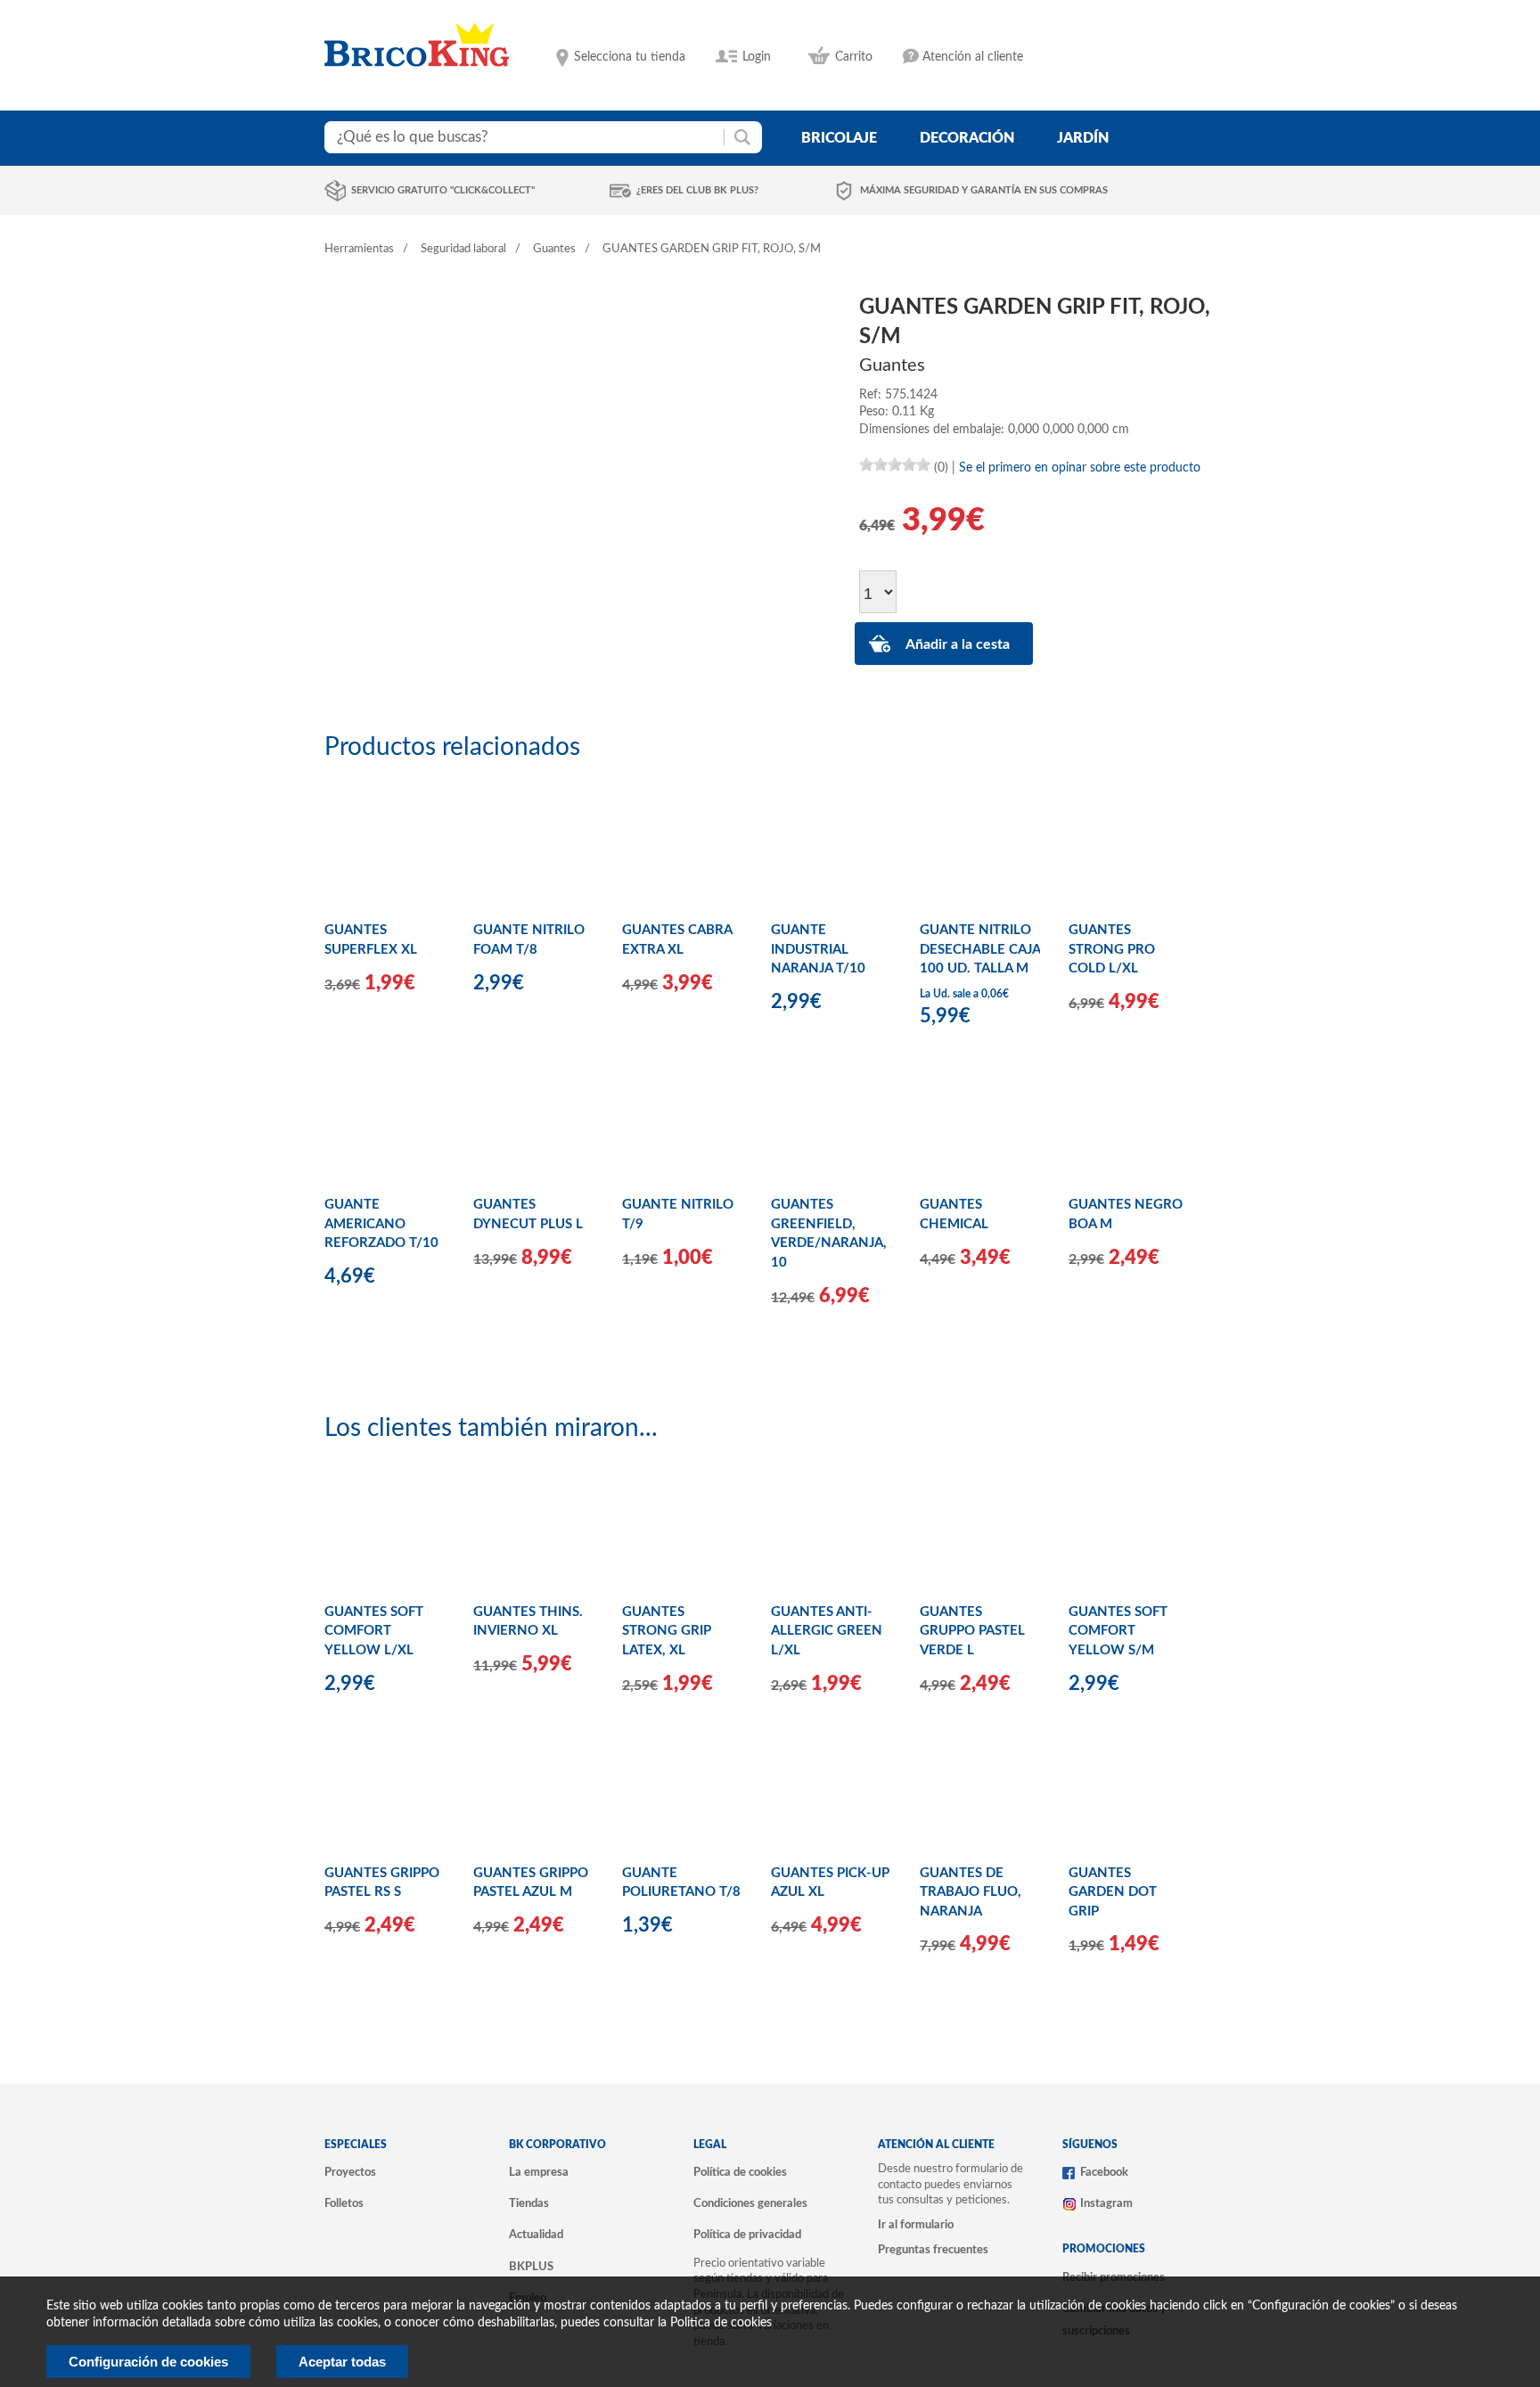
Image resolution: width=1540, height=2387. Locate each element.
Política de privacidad (747, 2235)
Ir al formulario (916, 2225)
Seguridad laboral (463, 249)
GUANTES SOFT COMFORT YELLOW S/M (1118, 1631)
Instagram (1106, 2203)
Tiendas (529, 2203)
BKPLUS (531, 2267)
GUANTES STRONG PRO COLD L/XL (1112, 949)
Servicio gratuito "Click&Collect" (443, 190)
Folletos (344, 2203)
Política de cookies (740, 2172)
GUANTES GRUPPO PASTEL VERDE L (972, 1631)
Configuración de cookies (148, 2362)
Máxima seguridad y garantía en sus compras (984, 190)
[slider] (895, 464)
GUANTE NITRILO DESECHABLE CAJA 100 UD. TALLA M (980, 949)
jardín (1083, 138)
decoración (967, 138)
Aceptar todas (342, 2362)
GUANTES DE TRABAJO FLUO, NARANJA (971, 1892)
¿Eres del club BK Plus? (697, 190)
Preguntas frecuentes (933, 2250)
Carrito (854, 57)
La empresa (539, 2172)
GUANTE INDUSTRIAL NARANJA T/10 (818, 949)
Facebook (1104, 2172)
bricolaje (839, 138)
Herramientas (359, 249)
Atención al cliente (973, 57)
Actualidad (536, 2235)
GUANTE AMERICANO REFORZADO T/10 (381, 1224)
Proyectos (350, 2172)
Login (757, 57)
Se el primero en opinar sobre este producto (1080, 468)
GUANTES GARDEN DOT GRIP (1113, 1892)
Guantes (554, 249)
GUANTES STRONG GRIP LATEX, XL (667, 1631)
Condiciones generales (750, 2203)
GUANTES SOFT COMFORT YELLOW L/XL (374, 1631)
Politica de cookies (721, 2323)
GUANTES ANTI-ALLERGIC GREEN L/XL (827, 1631)
